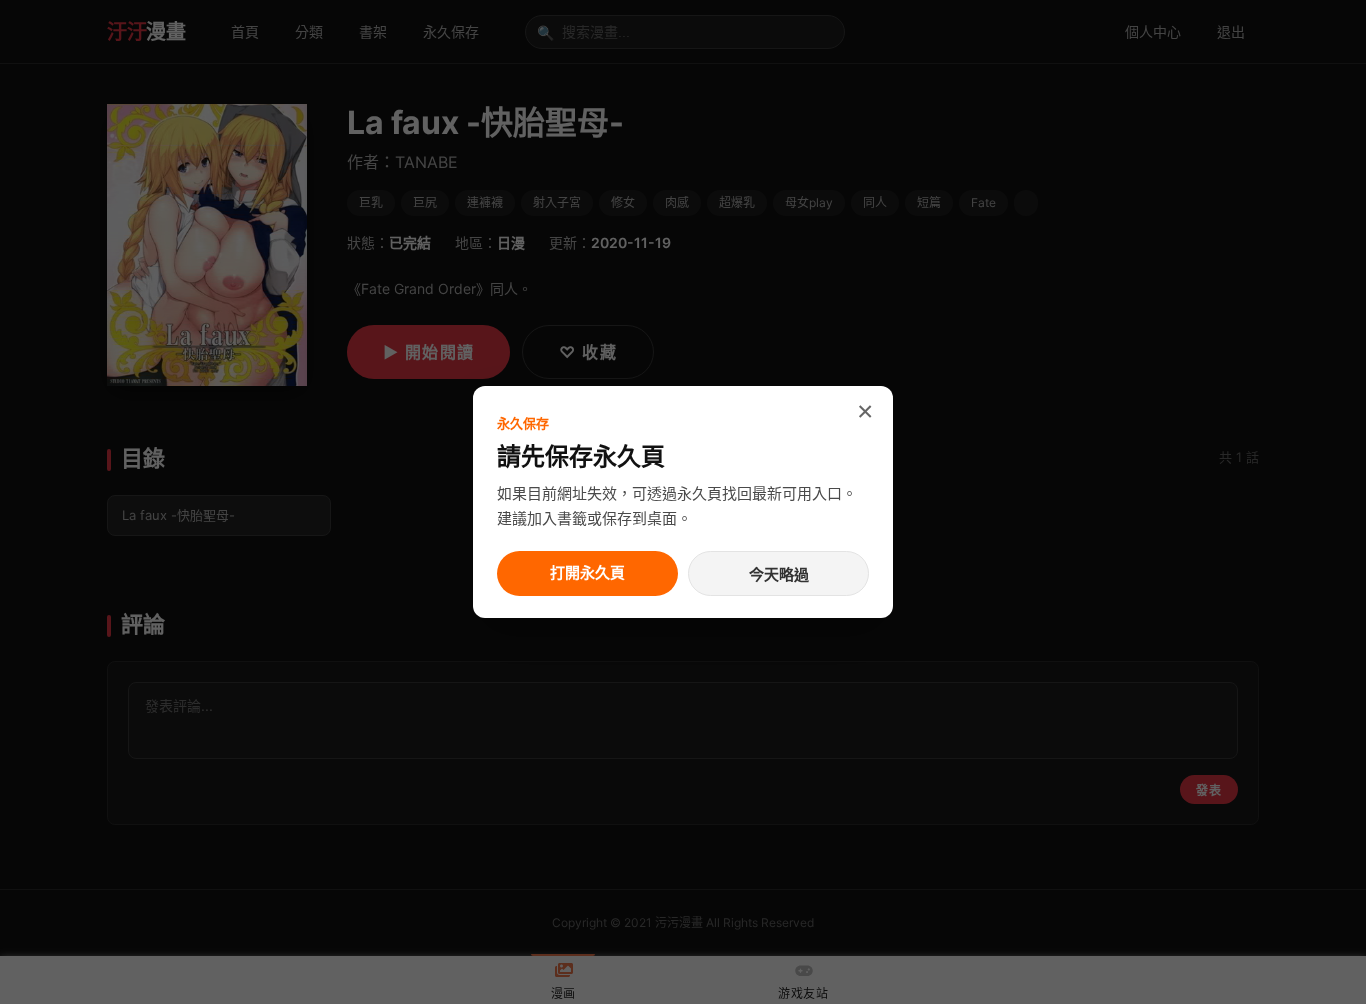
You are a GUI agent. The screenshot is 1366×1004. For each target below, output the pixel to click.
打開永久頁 (587, 572)
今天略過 (779, 574)
